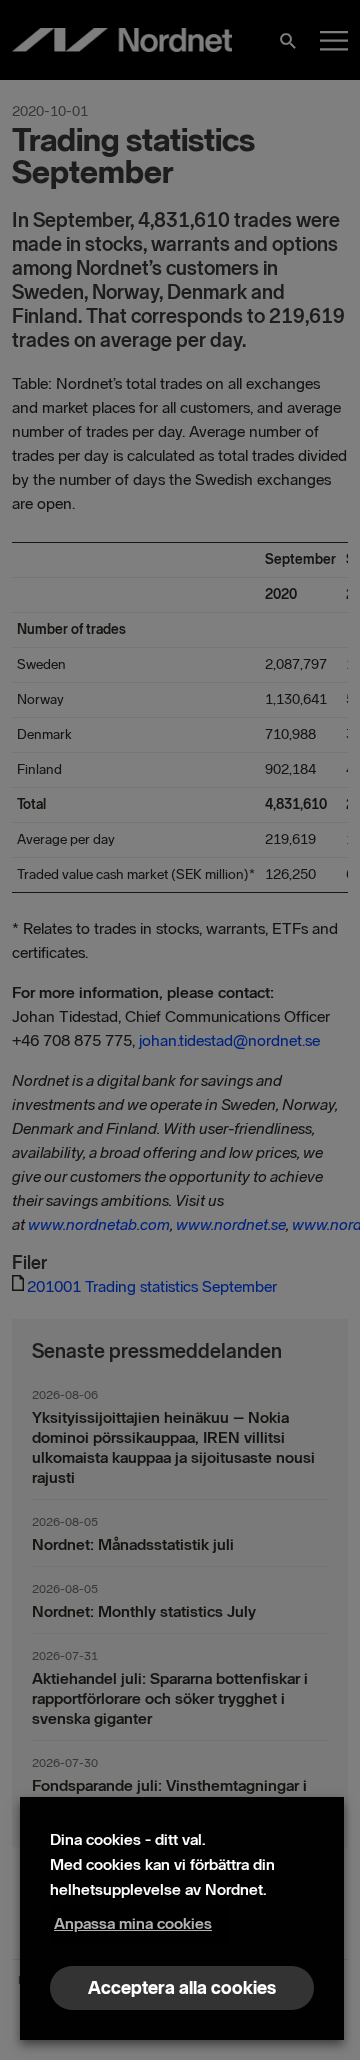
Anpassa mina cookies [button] (133, 1923)
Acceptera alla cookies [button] (182, 1988)
